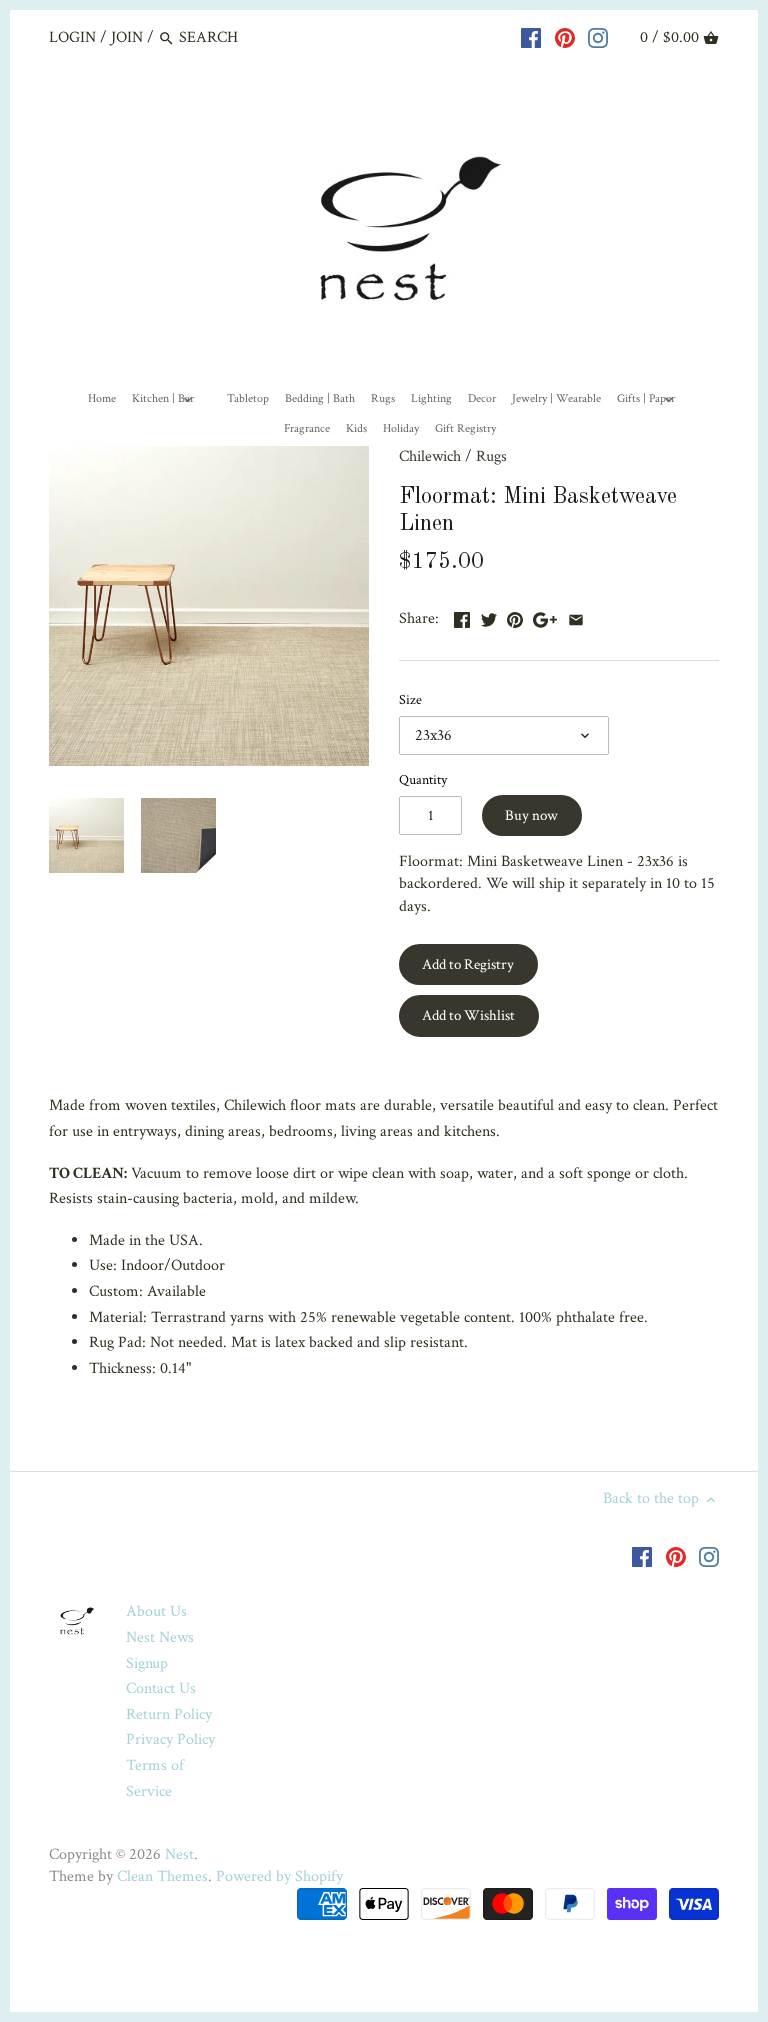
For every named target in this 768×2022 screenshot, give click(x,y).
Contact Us (161, 1688)
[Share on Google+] (545, 616)
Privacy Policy (170, 1739)
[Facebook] (531, 37)
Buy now (531, 815)
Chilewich (430, 456)
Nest (179, 1854)
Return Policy (169, 1714)
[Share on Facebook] (462, 616)
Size (410, 699)
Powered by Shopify (279, 1876)
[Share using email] (576, 616)
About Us (156, 1611)
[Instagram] (598, 37)
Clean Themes (162, 1876)
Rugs (491, 456)
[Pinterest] (565, 37)
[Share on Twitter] (489, 616)
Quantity (423, 779)
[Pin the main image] (515, 616)
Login (72, 37)
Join (127, 37)
